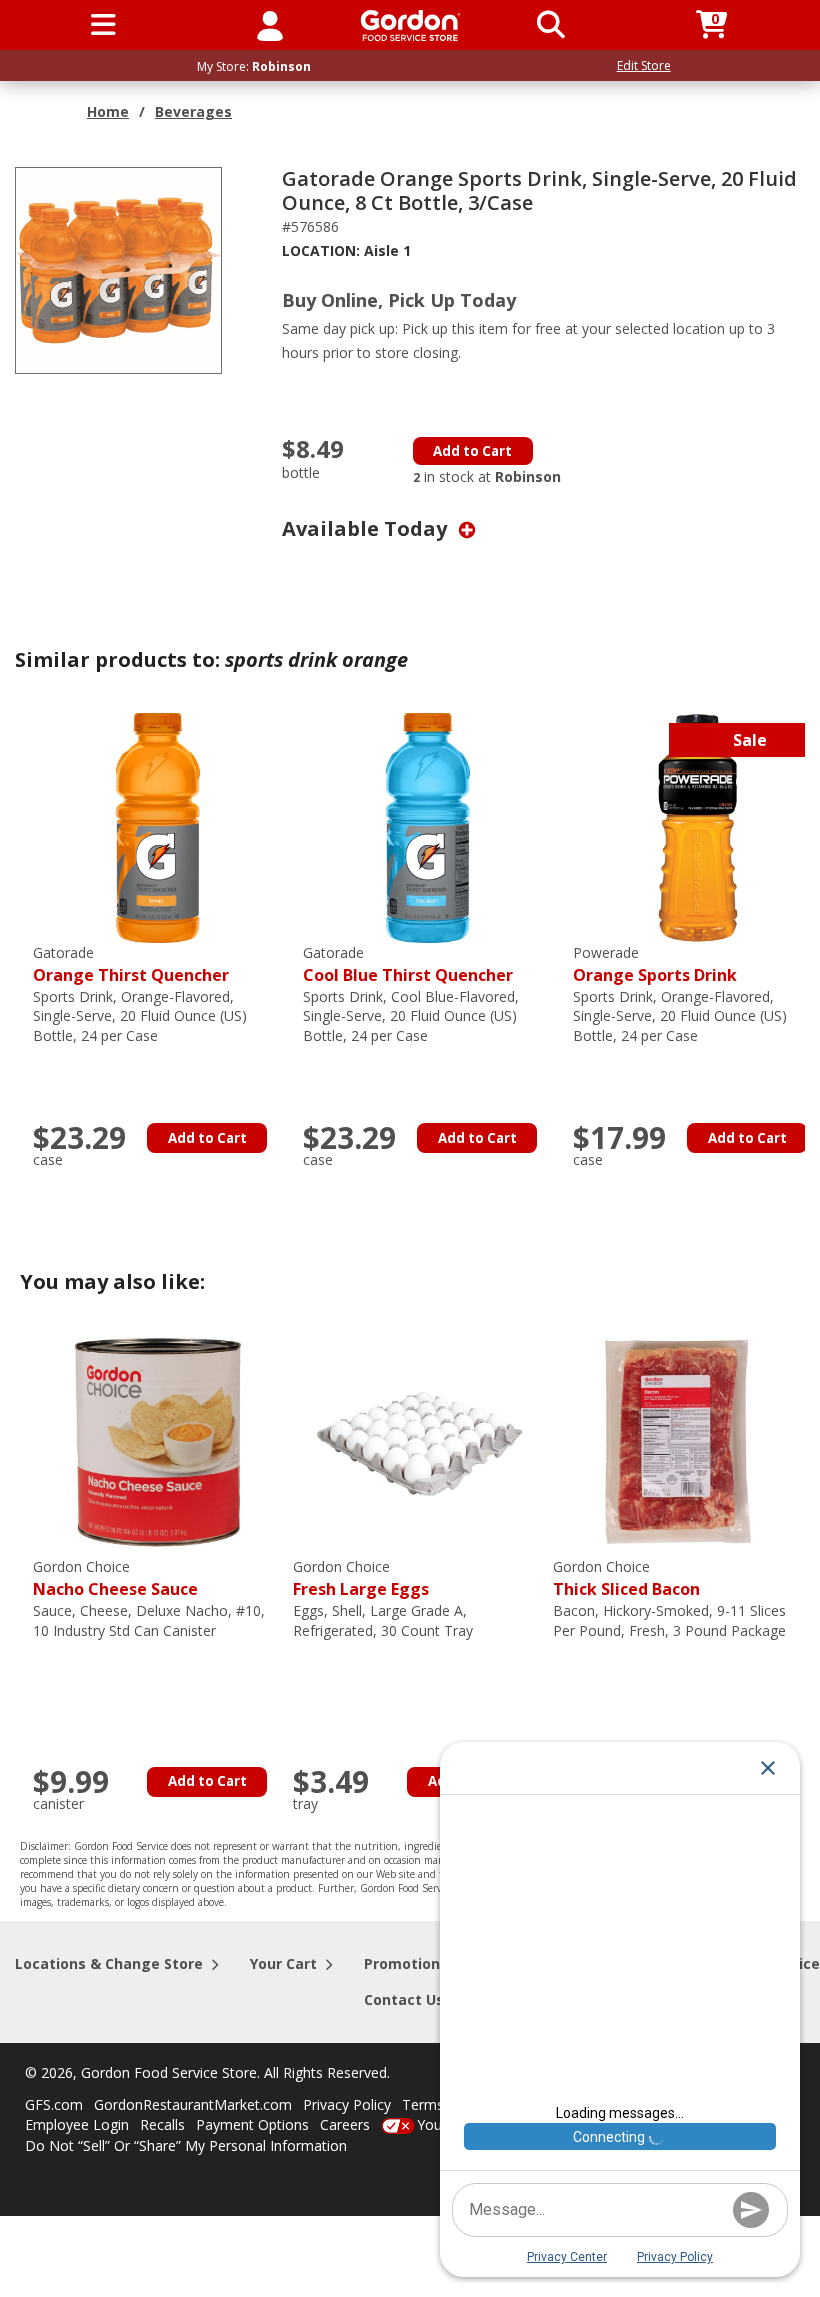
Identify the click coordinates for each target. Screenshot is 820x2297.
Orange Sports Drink (655, 964)
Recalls (162, 2124)
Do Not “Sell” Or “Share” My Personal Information (186, 2145)
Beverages (193, 111)
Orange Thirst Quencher (131, 964)
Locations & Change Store (109, 1963)
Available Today (367, 528)
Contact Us (404, 1999)
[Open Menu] (103, 25)
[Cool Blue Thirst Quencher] (428, 826)
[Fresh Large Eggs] (418, 1440)
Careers (345, 2124)
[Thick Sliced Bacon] (678, 1440)
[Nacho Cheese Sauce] (158, 1440)
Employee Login (77, 2124)
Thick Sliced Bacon (626, 1578)
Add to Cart (472, 451)
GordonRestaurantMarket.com (193, 2104)
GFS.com (54, 2104)
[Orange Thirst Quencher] (158, 826)
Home (108, 111)
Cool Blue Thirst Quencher (408, 964)
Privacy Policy (347, 2104)
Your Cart (283, 1963)
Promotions (406, 1963)
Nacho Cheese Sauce (115, 1578)
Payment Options (252, 2124)
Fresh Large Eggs (361, 1578)
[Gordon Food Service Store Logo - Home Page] (410, 25)
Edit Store (644, 65)
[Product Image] (118, 268)
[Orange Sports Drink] (698, 826)
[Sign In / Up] (270, 25)
